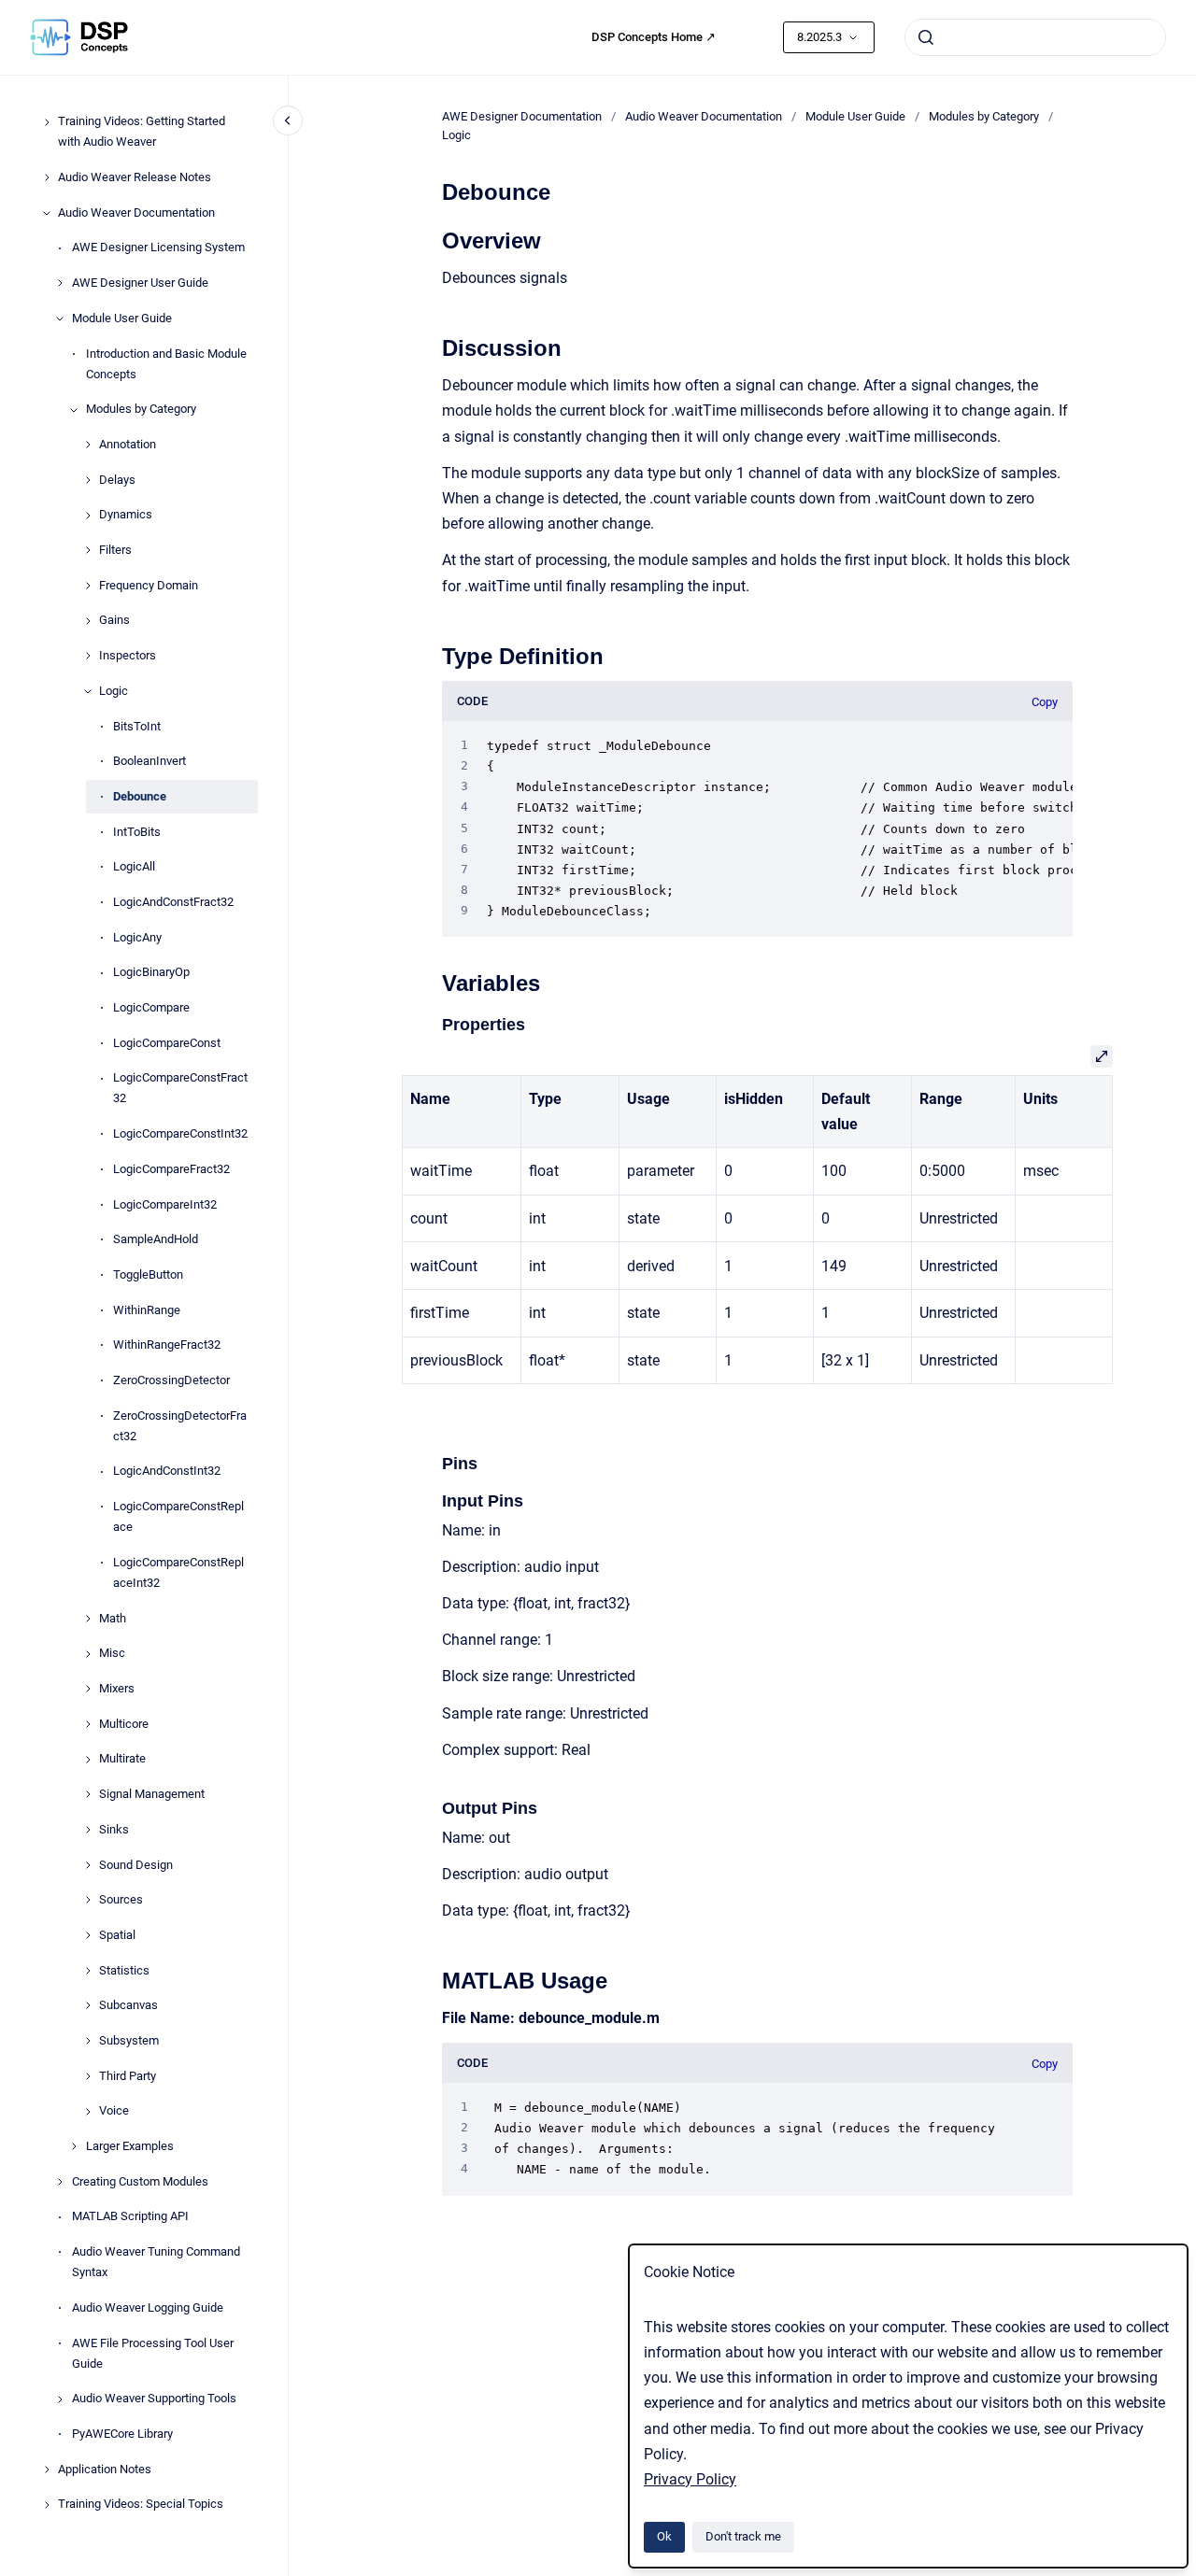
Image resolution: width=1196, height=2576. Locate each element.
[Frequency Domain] (88, 586)
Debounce (140, 796)
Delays (117, 480)
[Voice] (88, 2112)
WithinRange (147, 1310)
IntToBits (137, 832)
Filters (115, 551)
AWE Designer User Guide (140, 283)
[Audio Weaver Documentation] (47, 213)
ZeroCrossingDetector (171, 1380)
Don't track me (743, 2536)
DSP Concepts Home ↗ (654, 37)
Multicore (124, 1724)
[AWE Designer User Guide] (60, 283)
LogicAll (134, 867)
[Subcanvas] (88, 2005)
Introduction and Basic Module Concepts (166, 364)
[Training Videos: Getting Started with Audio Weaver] (47, 122)
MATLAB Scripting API (130, 2217)
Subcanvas (128, 2006)
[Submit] (926, 37)
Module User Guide (122, 318)
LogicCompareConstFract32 (180, 1089)
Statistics (124, 1970)
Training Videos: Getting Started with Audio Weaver (142, 132)
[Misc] (88, 1654)
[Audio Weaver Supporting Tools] (60, 2399)
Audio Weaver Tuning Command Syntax (156, 2263)
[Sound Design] (88, 1865)
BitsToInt (137, 726)
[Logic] (88, 691)
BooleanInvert (149, 762)
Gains (114, 621)
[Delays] (88, 480)
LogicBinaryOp (151, 973)
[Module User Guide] (60, 318)
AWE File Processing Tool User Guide (153, 2353)
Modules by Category (141, 410)
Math (113, 1618)
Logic (114, 691)
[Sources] (88, 1900)
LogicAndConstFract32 (173, 902)
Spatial (117, 1935)
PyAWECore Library (122, 2434)
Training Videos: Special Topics (141, 2505)
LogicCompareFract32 (171, 1169)
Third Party (128, 2076)
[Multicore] (88, 1724)
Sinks (114, 1829)
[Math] (88, 1619)
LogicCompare (151, 1007)
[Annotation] (88, 445)
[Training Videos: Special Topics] (47, 2505)
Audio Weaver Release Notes (135, 178)
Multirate (122, 1759)
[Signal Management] (88, 1794)
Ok (664, 2536)
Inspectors (128, 656)
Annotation (128, 444)
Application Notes (105, 2469)
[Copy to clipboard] (434, 239)
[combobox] (1035, 37)
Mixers (117, 1689)
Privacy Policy (690, 2479)
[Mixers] (88, 1689)
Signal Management (152, 1795)
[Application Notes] (47, 2470)
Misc (112, 1654)
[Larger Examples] (74, 2146)
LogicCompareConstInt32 (180, 1134)
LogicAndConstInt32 (167, 1472)
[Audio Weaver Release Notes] (47, 177)
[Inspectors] (88, 656)
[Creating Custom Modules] (60, 2182)
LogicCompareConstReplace (178, 1517)
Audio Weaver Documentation (136, 212)
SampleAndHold (156, 1240)
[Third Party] (88, 2076)
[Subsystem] (88, 2041)
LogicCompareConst (167, 1043)
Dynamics (126, 515)
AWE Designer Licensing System (158, 248)
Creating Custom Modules (140, 2181)
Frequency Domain (149, 585)
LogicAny (137, 937)
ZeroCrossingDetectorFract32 (180, 1426)
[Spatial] (88, 1935)
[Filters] (88, 550)
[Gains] (88, 621)
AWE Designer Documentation (522, 116)
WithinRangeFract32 (167, 1345)
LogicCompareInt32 (165, 1204)
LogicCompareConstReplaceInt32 (178, 1572)
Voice (114, 2111)
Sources (121, 1900)
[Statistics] (88, 1971)
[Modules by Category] (74, 410)
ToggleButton (148, 1274)
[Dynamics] (88, 516)
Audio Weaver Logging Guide (148, 2307)
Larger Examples (130, 2146)
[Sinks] (88, 1830)
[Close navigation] (288, 120)
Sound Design (136, 1865)
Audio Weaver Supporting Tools (154, 2399)
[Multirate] (88, 1760)
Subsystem (129, 2040)
